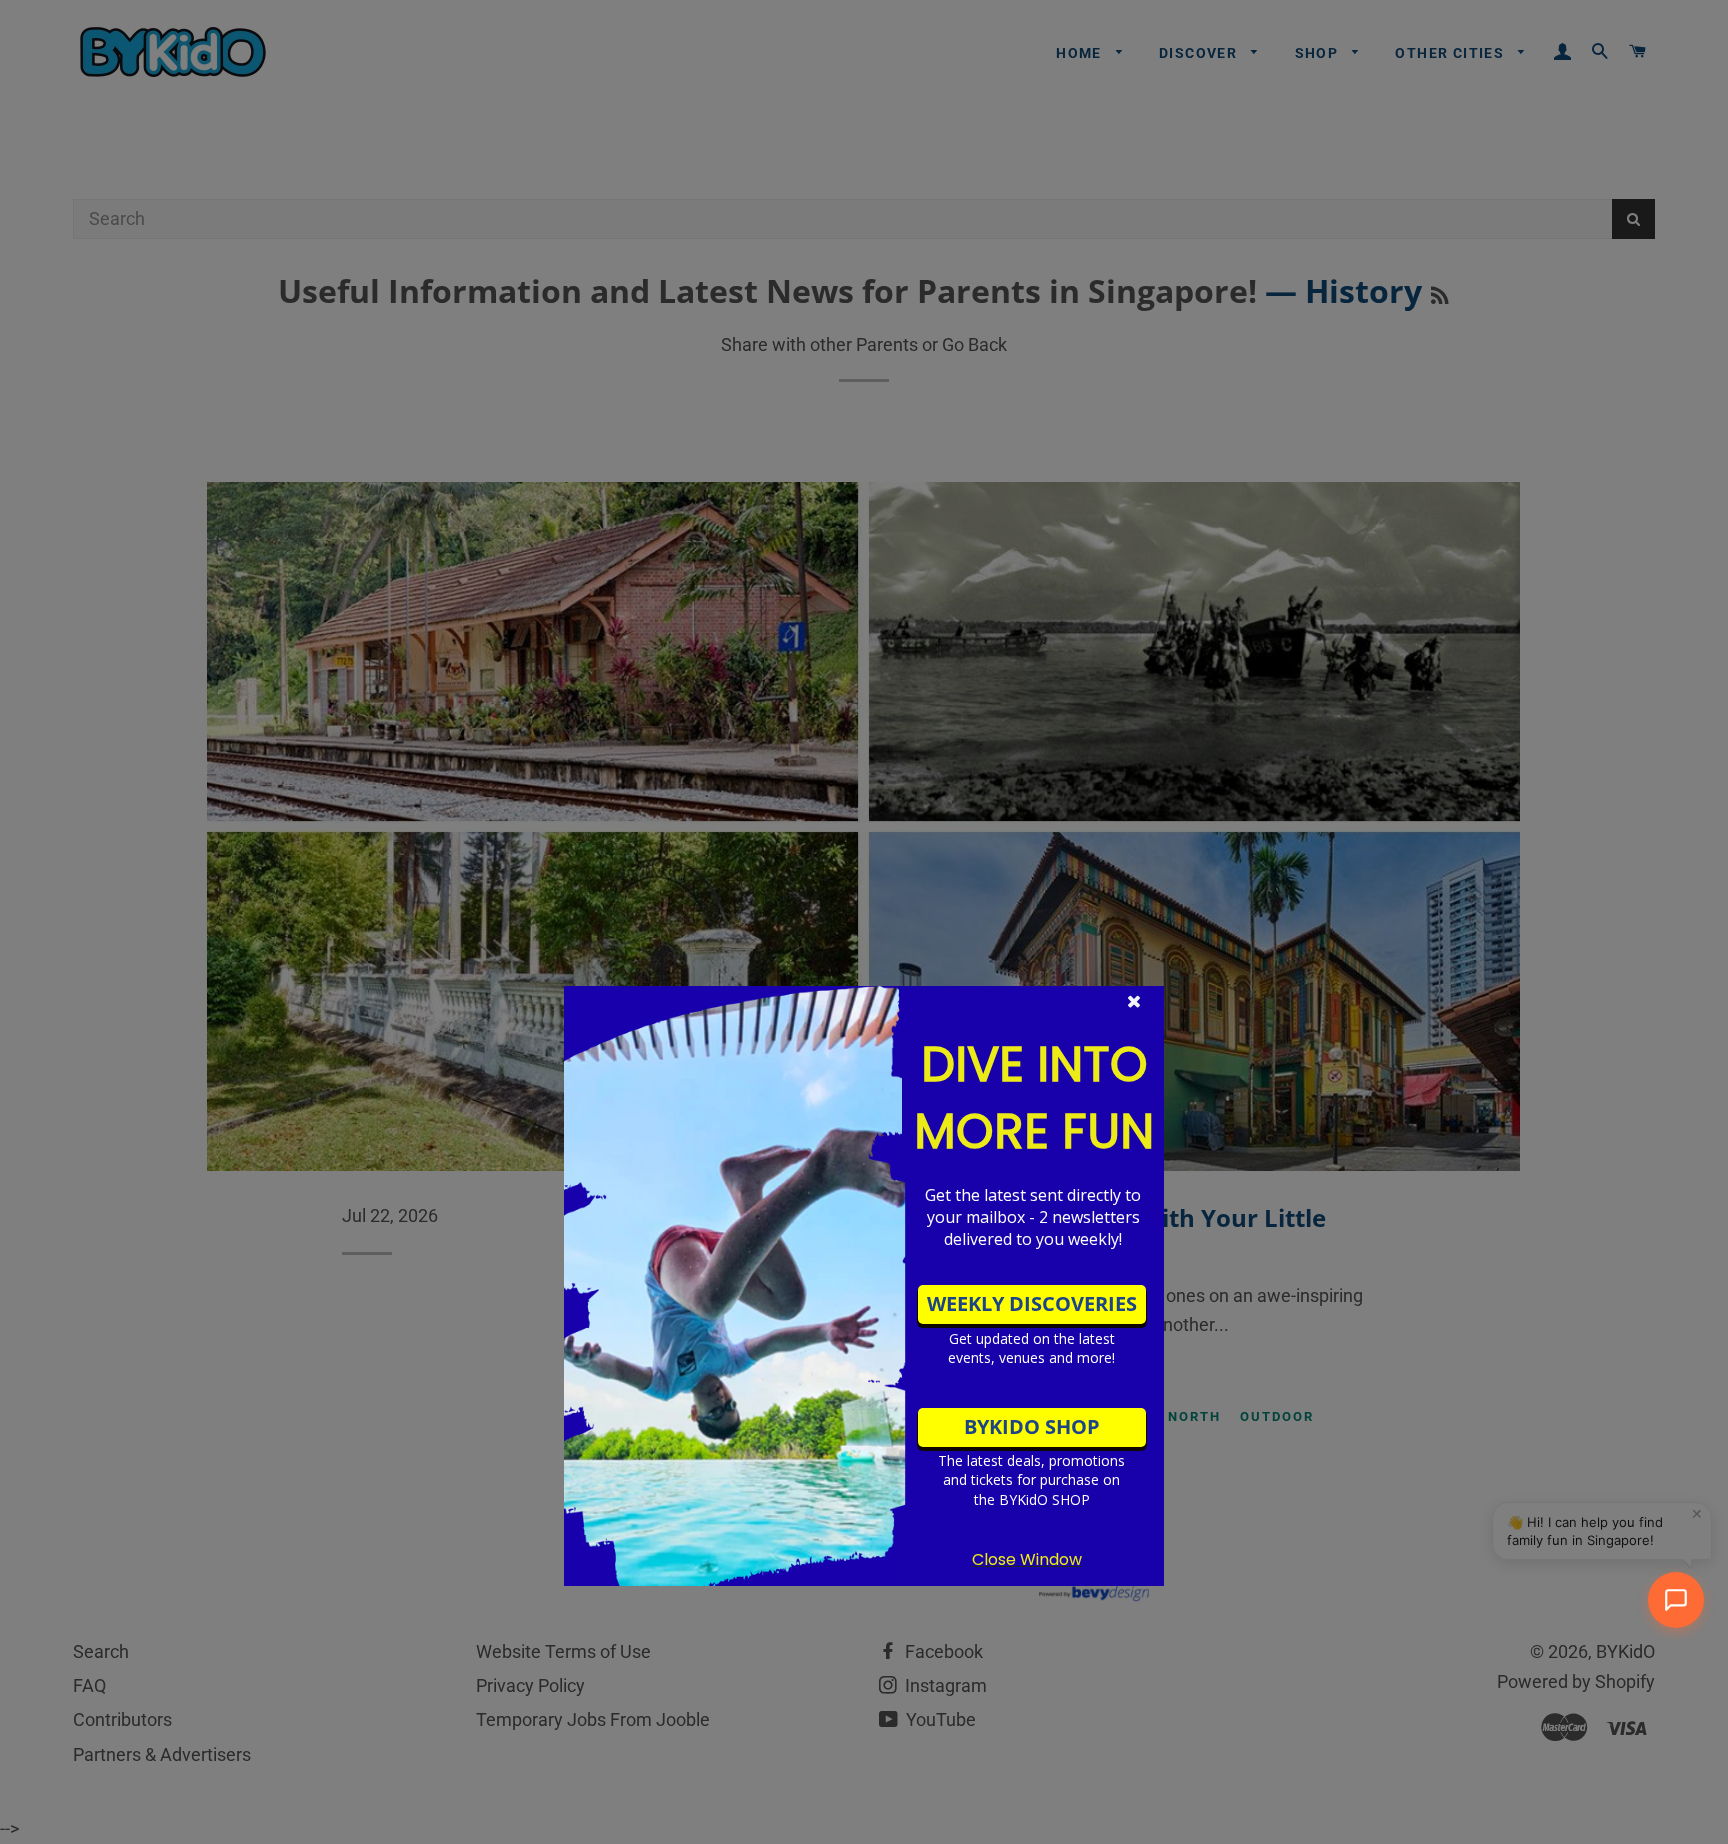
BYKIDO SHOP (1032, 1426)
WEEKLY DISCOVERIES (1032, 1303)
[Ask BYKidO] (1676, 1600)
